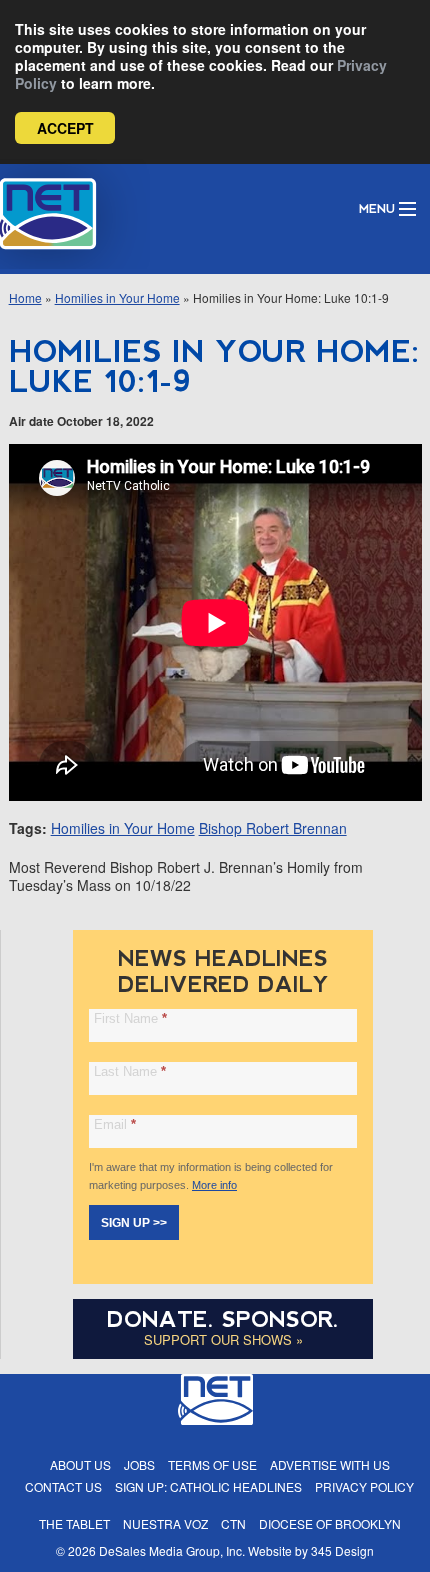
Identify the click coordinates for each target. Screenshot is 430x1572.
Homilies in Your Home (117, 297)
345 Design (342, 1550)
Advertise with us (330, 1464)
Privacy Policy (364, 1486)
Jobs (139, 1464)
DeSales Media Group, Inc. (172, 1550)
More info (214, 1185)
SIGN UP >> (134, 1223)
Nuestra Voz (165, 1523)
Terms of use (212, 1464)
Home (25, 297)
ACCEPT (65, 128)
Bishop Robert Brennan (273, 828)
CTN (233, 1523)
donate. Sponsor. (223, 1319)
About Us (80, 1464)
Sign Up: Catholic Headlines (208, 1486)
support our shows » (223, 1339)
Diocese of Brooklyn (330, 1523)
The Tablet (74, 1523)
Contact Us (63, 1486)
